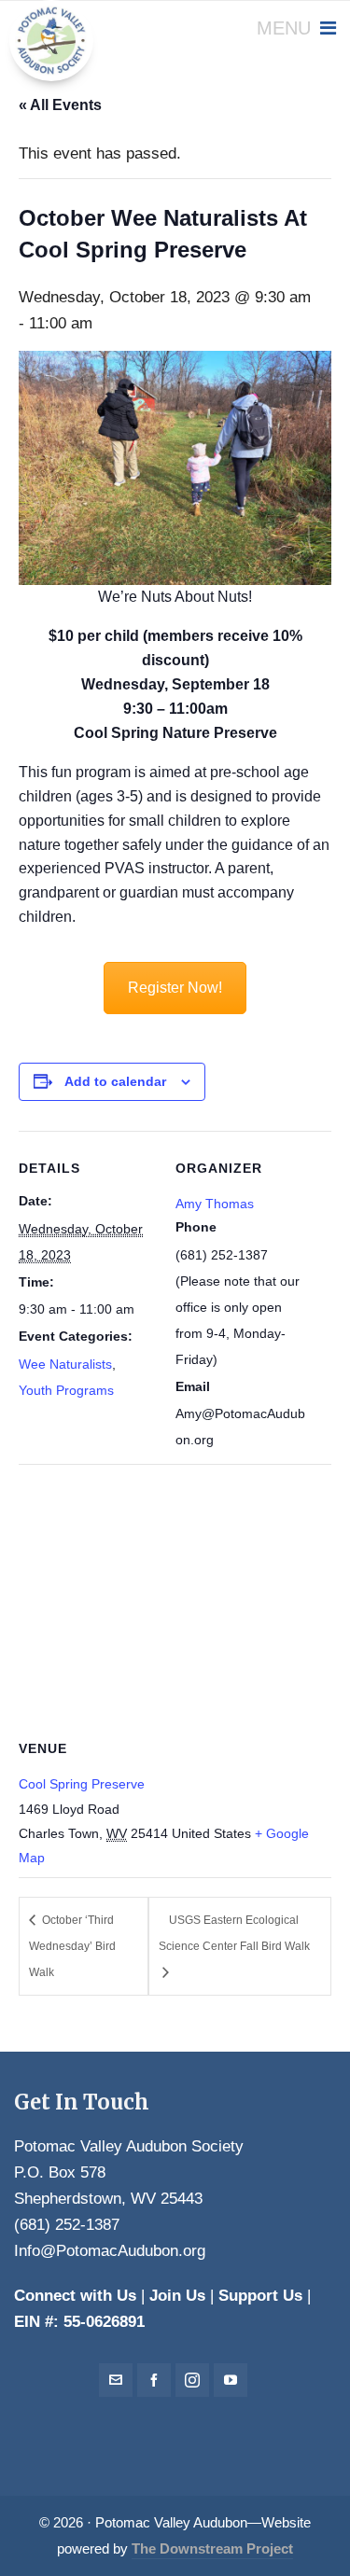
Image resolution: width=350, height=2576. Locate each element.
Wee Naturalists (65, 1364)
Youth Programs (66, 1390)
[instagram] (192, 2380)
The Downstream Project (212, 2549)
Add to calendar (115, 1081)
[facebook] (154, 2380)
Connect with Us (75, 2296)
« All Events (60, 105)
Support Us (260, 2296)
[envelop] (116, 2380)
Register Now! (175, 988)
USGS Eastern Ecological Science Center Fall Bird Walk (234, 1933)
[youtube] (231, 2380)
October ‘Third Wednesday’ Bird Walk (72, 1946)
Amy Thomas (215, 1204)
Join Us (177, 2296)
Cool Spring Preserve (82, 1784)
